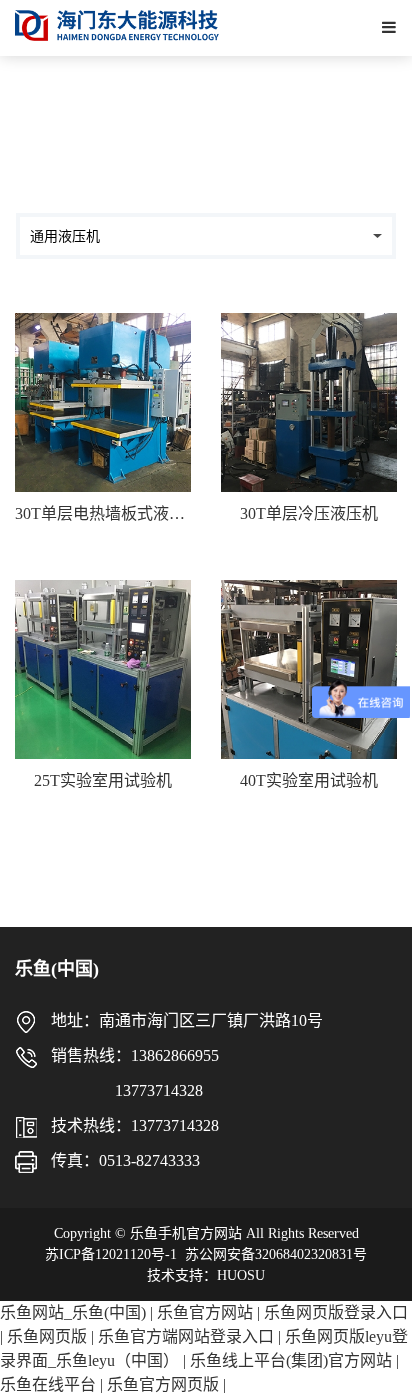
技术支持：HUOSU (206, 1275)
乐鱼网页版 (47, 1336)
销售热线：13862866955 (135, 1055)
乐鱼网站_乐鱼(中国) (73, 1312)
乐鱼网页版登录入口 (336, 1312)
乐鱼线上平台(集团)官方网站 (291, 1360)
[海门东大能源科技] (117, 25)
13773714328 (109, 1090)
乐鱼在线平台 (48, 1384)
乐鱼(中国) (57, 969)
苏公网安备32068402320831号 (276, 1254)
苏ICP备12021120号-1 (111, 1254)
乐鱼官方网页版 (163, 1384)
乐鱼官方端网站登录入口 (186, 1336)
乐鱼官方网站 (205, 1312)
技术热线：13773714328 (135, 1125)
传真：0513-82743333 (125, 1160)
